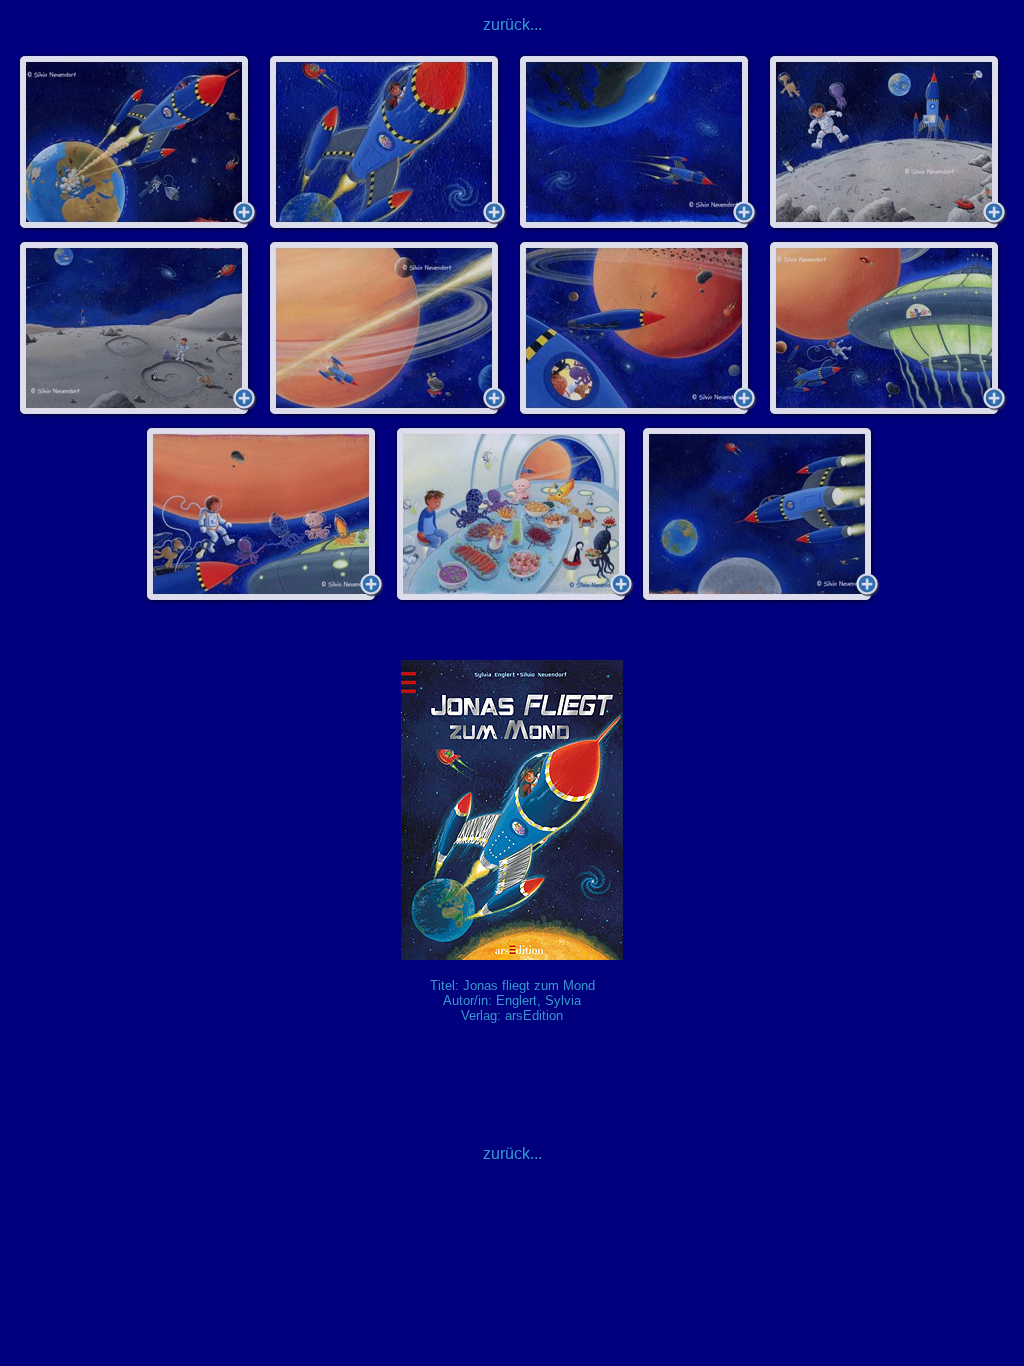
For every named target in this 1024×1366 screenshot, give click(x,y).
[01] (137, 143)
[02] (387, 143)
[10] (514, 515)
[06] (387, 329)
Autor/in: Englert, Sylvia (512, 1000)
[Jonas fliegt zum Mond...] (512, 954)
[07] (637, 329)
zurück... (512, 24)
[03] (637, 143)
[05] (137, 329)
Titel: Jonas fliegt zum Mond (512, 985)
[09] (264, 515)
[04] (887, 143)
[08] (887, 329)
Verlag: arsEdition (512, 1015)
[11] (760, 515)
